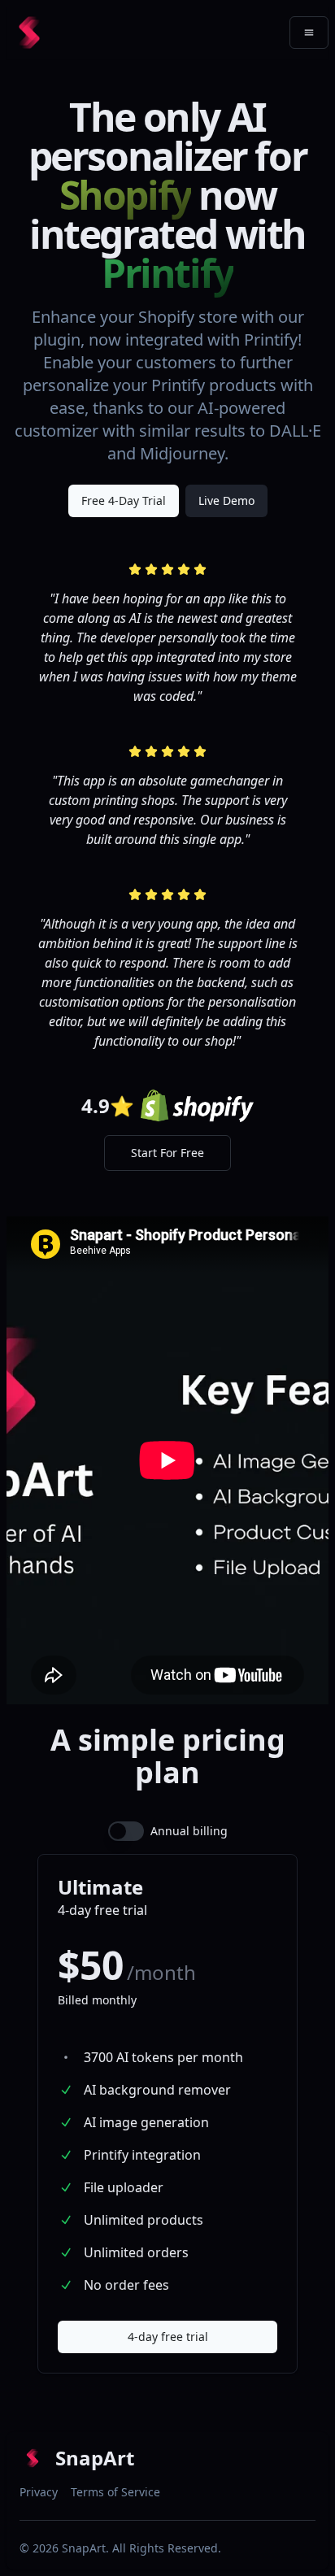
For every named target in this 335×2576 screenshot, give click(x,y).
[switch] (126, 1831)
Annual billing (189, 1831)
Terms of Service (115, 2492)
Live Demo (226, 500)
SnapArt (84, 2548)
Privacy (39, 2492)
